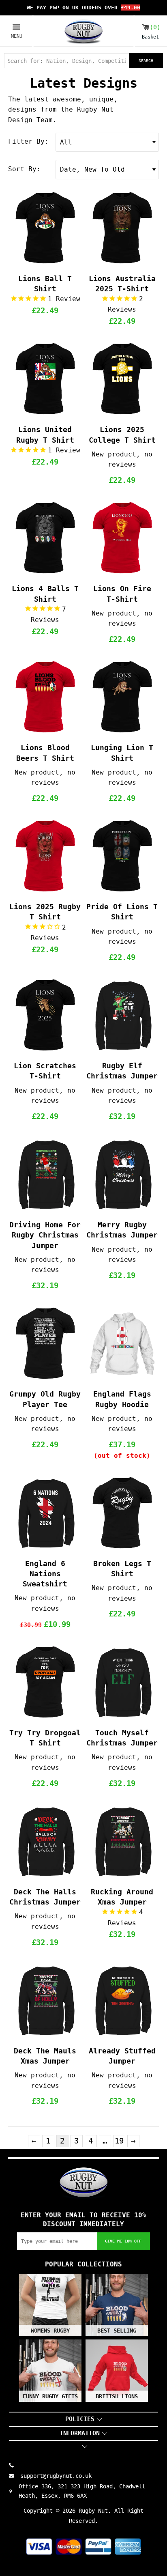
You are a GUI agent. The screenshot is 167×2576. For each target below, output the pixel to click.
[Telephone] (15, 2465)
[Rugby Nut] (83, 2182)
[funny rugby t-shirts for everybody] (83, 31)
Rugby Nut (93, 2511)
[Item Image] (45, 228)
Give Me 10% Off (123, 2241)
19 (119, 2141)
